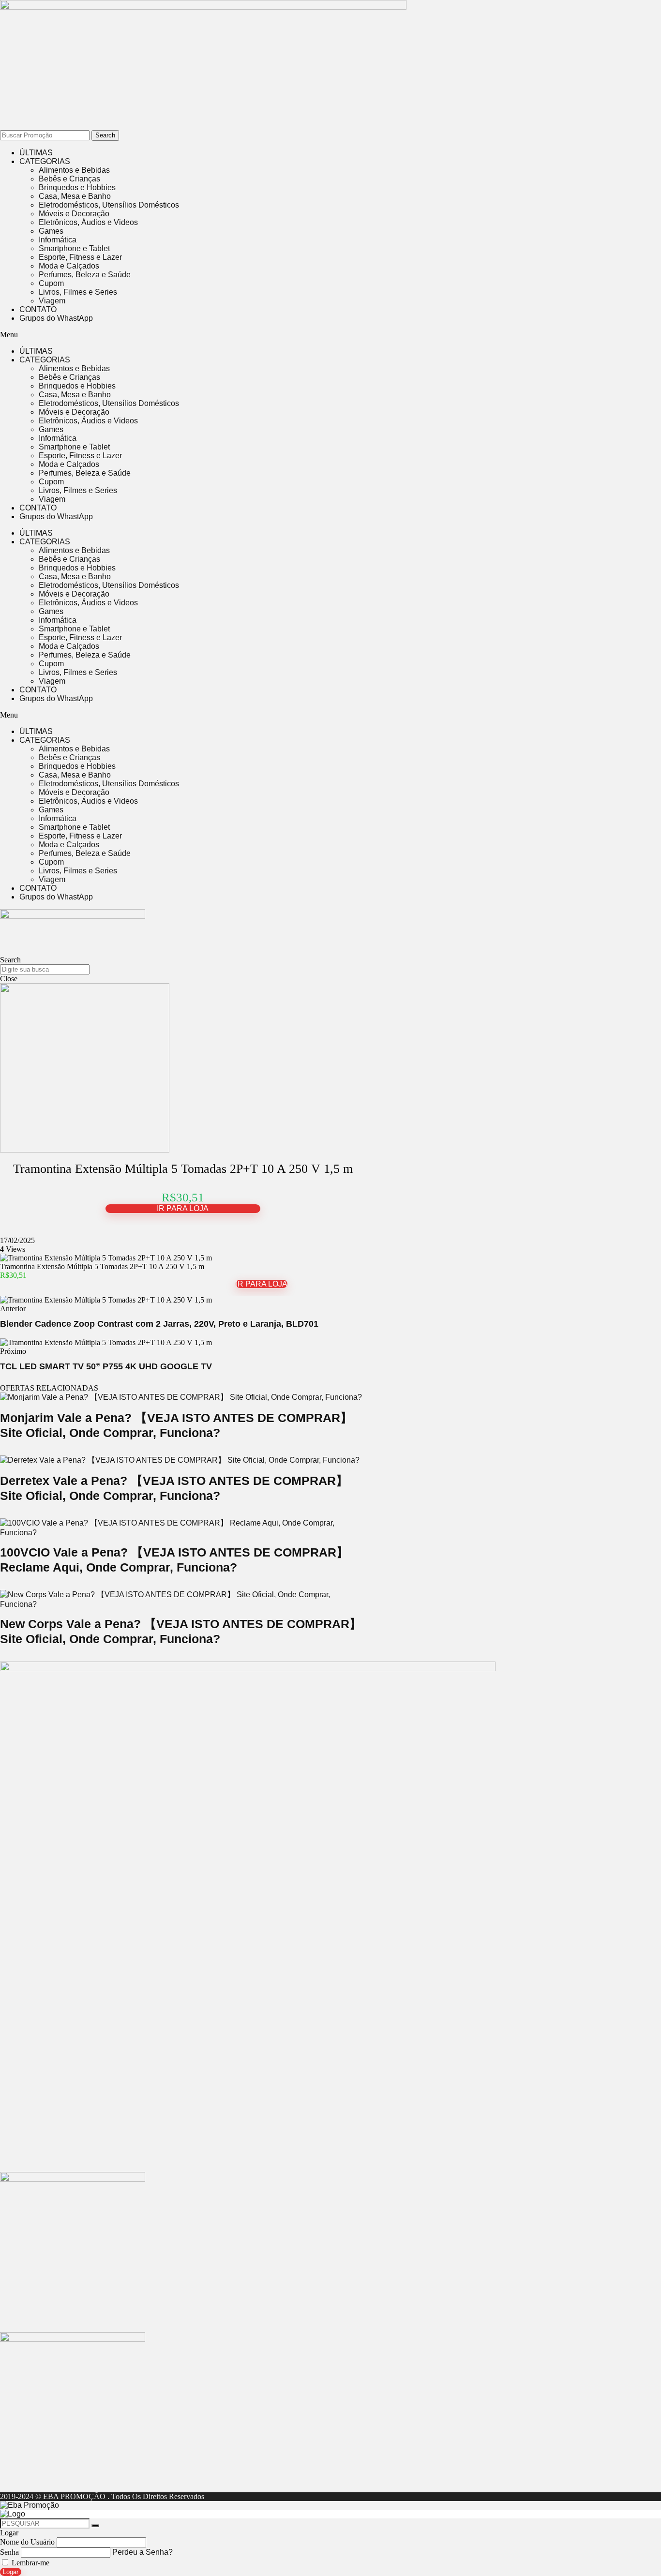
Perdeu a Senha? (143, 2552)
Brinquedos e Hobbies (77, 187)
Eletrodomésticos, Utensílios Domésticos (109, 205)
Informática (58, 240)
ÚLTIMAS (36, 153)
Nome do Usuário (27, 2542)
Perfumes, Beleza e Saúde (85, 275)
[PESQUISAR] (95, 2526)
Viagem (52, 301)
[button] (261, 335)
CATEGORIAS (45, 161)
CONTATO (38, 309)
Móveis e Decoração (74, 214)
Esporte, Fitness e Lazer (80, 257)
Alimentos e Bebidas (74, 170)
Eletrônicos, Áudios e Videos (88, 222)
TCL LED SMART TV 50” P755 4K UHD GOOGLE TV (106, 1366)
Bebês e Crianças (69, 179)
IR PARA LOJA (183, 1208)
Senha (9, 2552)
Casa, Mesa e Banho (75, 196)
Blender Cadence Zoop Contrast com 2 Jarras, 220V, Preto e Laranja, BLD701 (159, 1324)
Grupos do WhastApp (56, 318)
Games (51, 231)
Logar (11, 2572)
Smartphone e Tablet (74, 248)
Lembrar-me (30, 2563)
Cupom (51, 283)
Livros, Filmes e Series (78, 292)
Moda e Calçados (69, 266)
